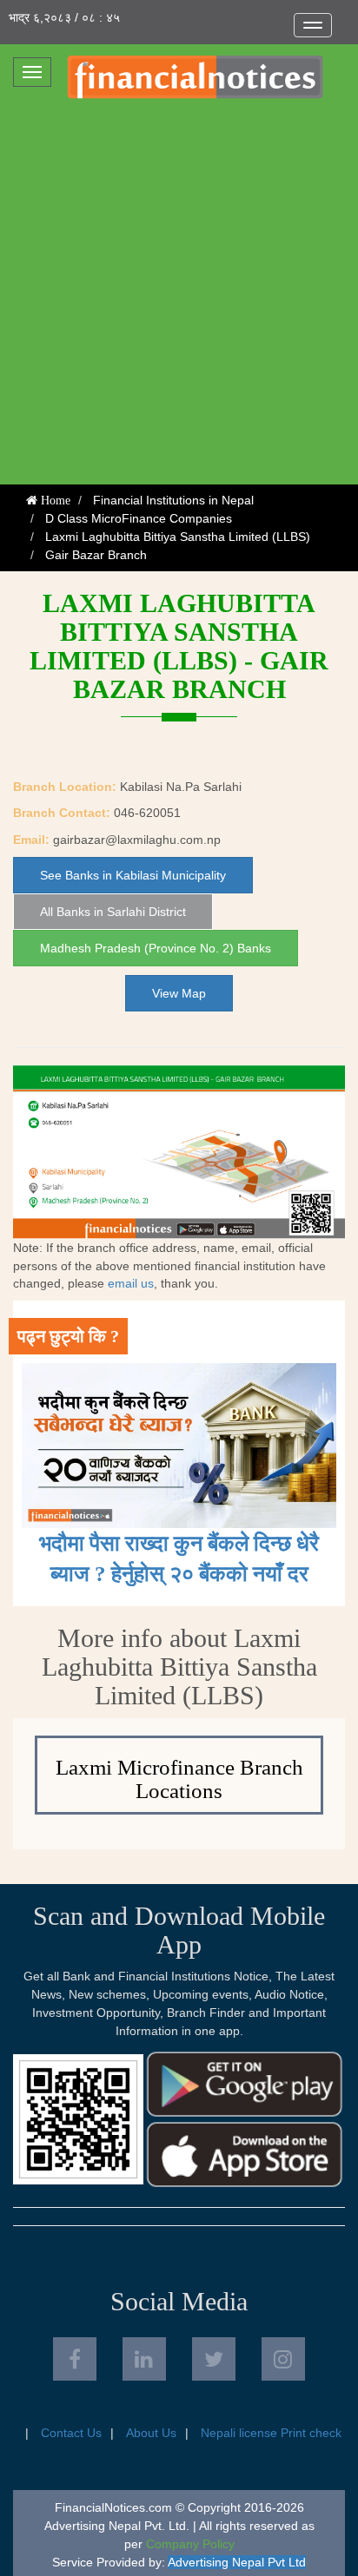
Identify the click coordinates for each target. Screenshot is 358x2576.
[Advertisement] (179, 297)
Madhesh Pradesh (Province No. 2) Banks (156, 948)
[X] (214, 2359)
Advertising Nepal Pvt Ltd (237, 2562)
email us (131, 1283)
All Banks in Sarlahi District (113, 912)
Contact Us (71, 2433)
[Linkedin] (144, 2359)
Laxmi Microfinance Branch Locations (179, 1779)
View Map (179, 993)
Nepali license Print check (271, 2433)
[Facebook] (75, 2359)
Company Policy (190, 2544)
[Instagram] (283, 2359)
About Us (151, 2433)
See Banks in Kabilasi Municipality (133, 875)
